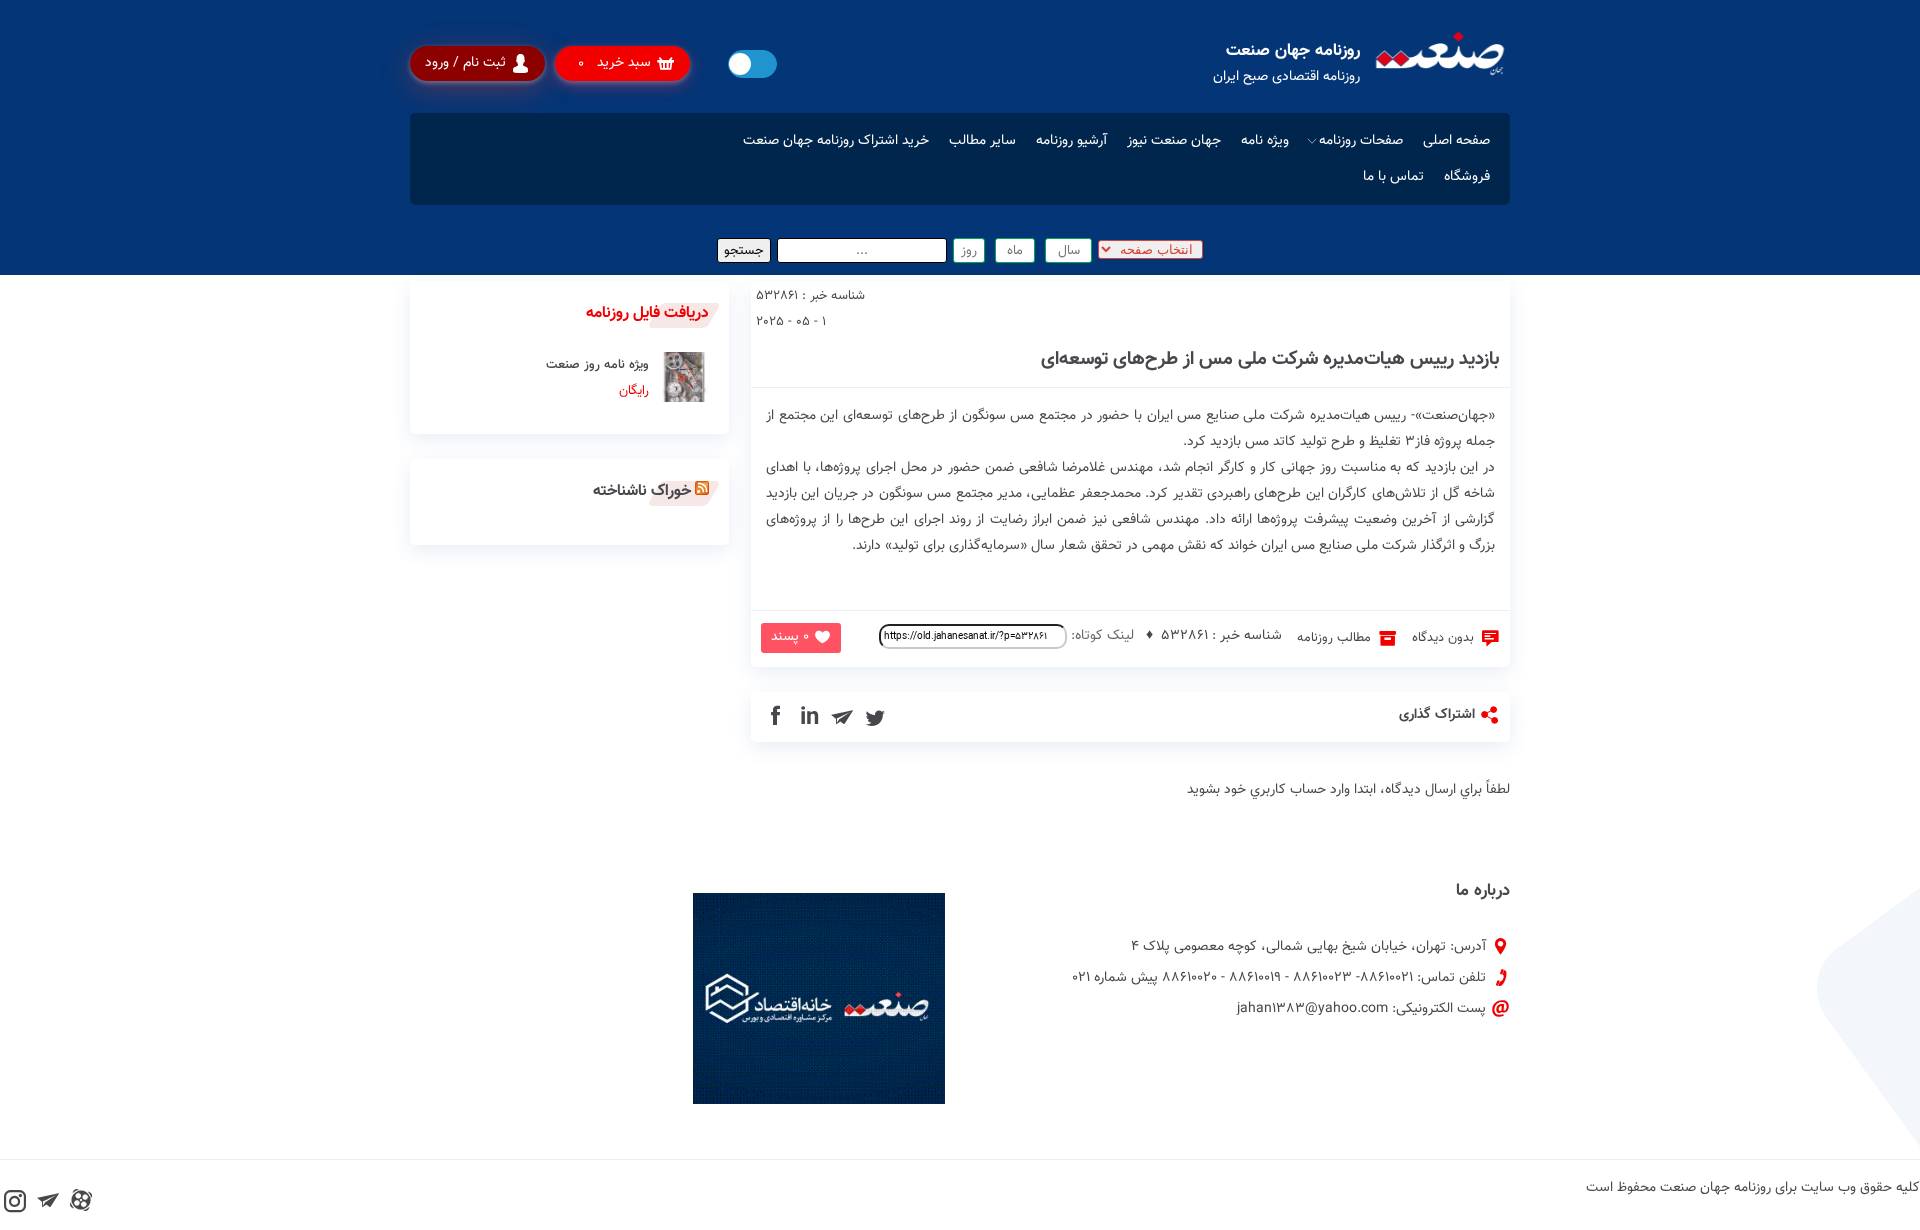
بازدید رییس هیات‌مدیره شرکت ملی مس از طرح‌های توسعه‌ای (1270, 359)
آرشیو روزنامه (1071, 141)
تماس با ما (1393, 177)
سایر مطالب (982, 141)
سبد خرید (614, 63)
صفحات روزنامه (1361, 141)
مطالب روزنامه (1334, 638)
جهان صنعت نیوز (1174, 141)
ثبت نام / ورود (465, 63)
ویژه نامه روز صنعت (597, 378)
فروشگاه (1467, 177)
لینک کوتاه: (1100, 636)
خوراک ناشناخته (642, 491)
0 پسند (790, 637)
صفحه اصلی (1456, 141)
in (809, 717)
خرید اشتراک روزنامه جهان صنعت (836, 141)
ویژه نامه (1265, 141)
